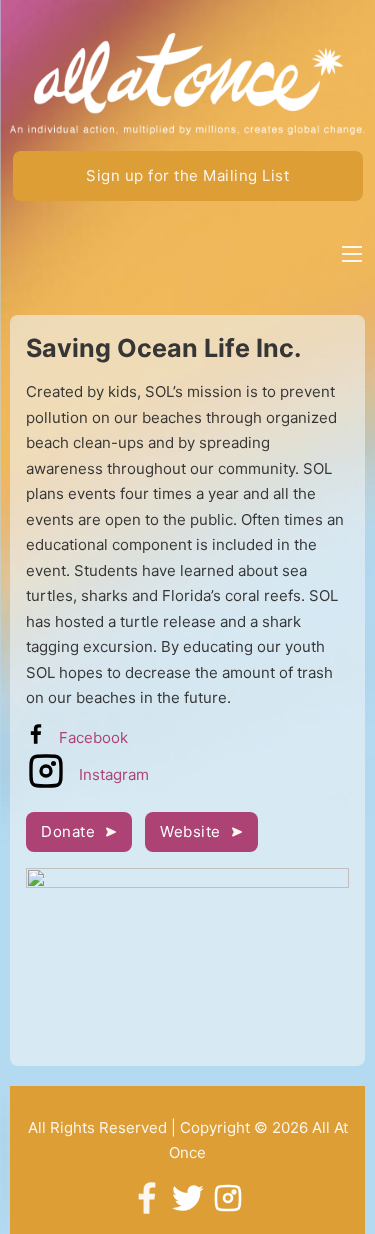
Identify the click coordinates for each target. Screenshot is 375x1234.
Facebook (93, 737)
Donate (68, 831)
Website (190, 831)
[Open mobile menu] (352, 254)
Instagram (114, 774)
